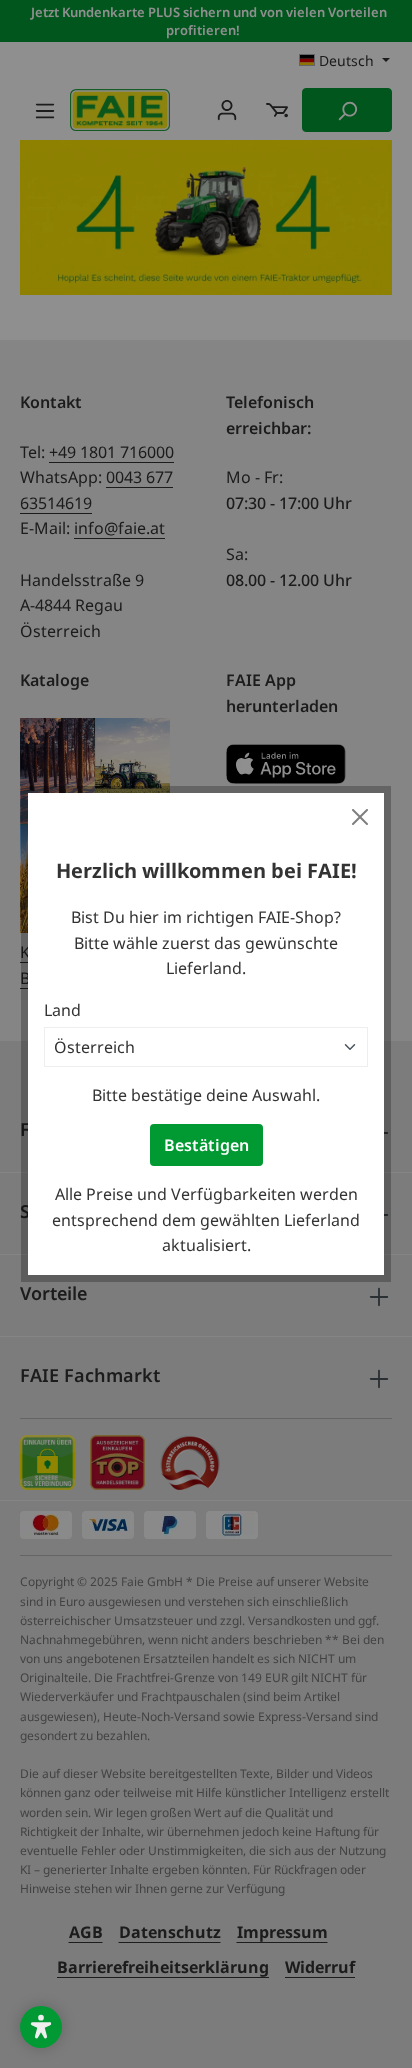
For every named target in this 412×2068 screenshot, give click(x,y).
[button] (41, 2027)
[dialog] (206, 1034)
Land (62, 1010)
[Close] (360, 817)
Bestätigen (206, 1145)
